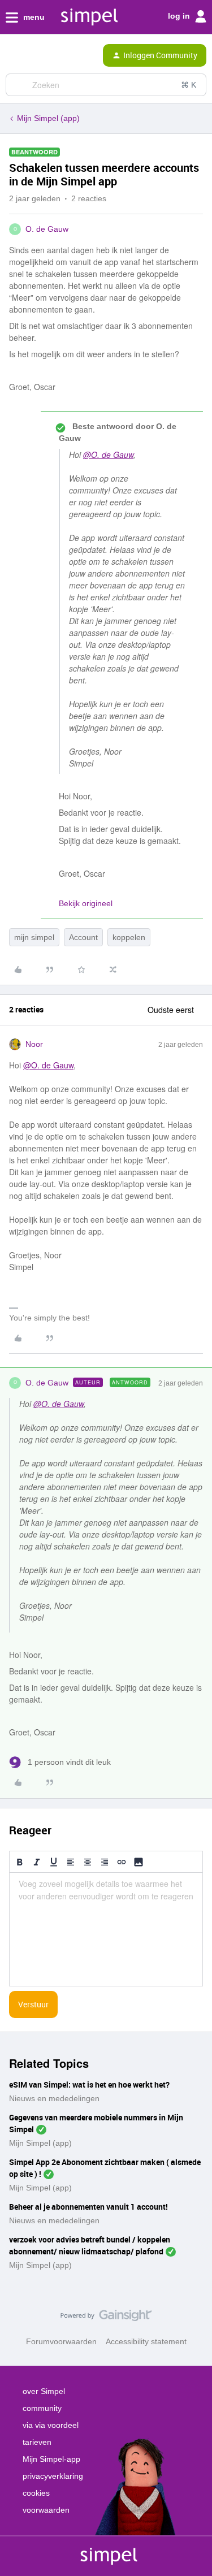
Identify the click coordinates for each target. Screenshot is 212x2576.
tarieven (37, 2442)
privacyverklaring (53, 2476)
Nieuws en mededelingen (54, 2098)
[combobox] (106, 85)
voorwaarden (46, 2510)
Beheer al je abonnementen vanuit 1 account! (88, 2207)
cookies (36, 2493)
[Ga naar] (19, 85)
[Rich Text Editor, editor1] (106, 1929)
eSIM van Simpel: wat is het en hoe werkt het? (89, 2084)
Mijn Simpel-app (51, 2459)
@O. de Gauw (108, 454)
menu (33, 17)
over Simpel (44, 2391)
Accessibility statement (146, 2341)
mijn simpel (34, 937)
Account (83, 937)
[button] (12, 58)
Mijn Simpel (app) (48, 118)
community (42, 2408)
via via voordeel (51, 2425)
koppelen (129, 937)
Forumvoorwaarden (61, 2341)
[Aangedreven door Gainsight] (106, 2318)
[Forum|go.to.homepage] (57, 55)
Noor (34, 1044)
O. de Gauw (47, 229)
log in (180, 16)
